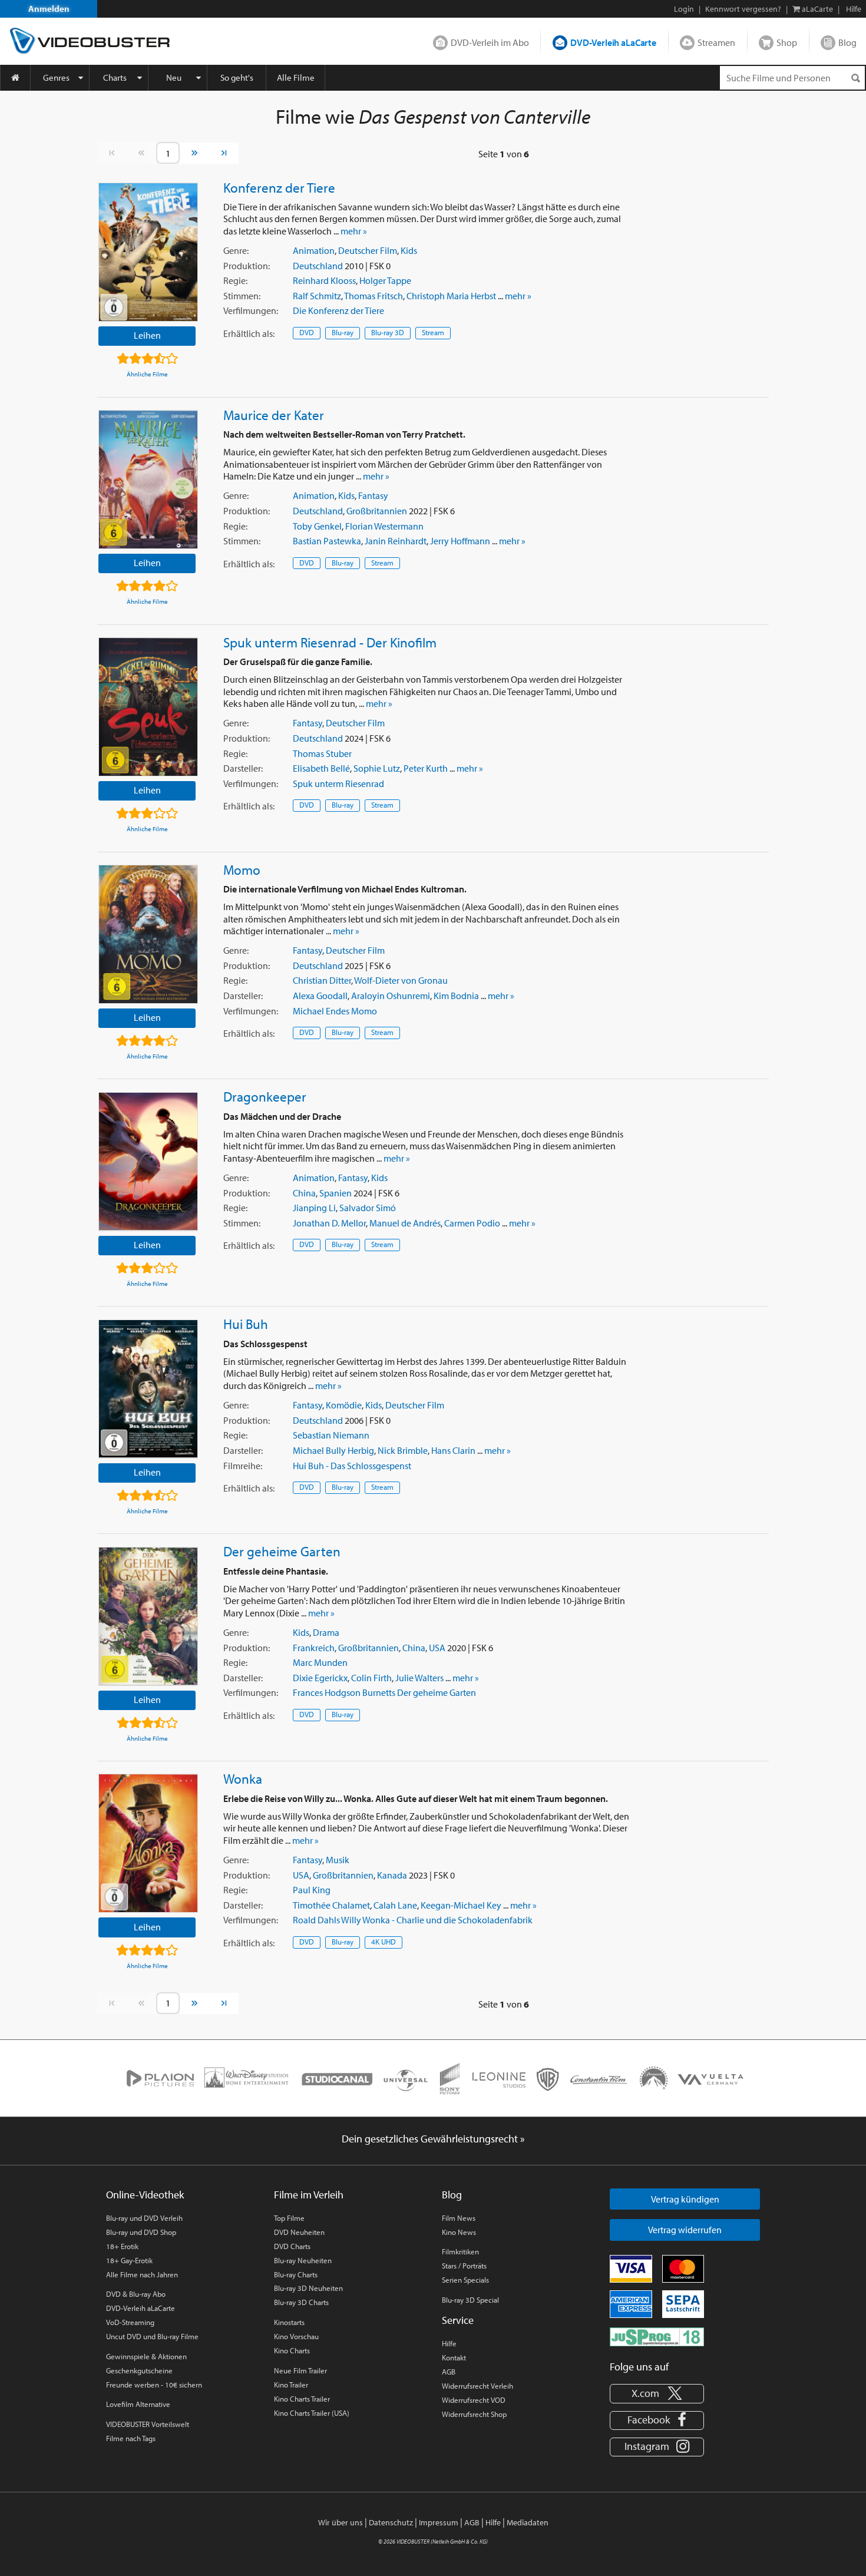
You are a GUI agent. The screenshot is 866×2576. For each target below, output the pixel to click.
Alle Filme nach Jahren (142, 2274)
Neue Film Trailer (300, 2370)
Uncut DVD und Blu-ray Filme (152, 2336)
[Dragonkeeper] (148, 1162)
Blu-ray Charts (296, 2274)
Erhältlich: (249, 333)
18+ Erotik (122, 2246)
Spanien (336, 1193)
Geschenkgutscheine (139, 2370)
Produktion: (247, 266)
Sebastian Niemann (331, 1435)
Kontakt (454, 2357)
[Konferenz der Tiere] (148, 252)
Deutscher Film (368, 250)
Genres (56, 77)
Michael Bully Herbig (333, 1450)
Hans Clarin (453, 1450)
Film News (459, 2218)
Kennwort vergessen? (743, 9)
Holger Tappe (385, 280)
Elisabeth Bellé (321, 768)
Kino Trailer (291, 2385)
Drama (326, 1632)
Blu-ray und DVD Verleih (144, 2218)
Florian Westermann (384, 526)
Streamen (716, 42)
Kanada (392, 1875)
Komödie (344, 1405)
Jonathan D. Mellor (329, 1223)
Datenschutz (391, 2522)
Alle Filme (296, 77)
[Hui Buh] (148, 1389)
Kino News (459, 2232)
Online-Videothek (145, 2195)
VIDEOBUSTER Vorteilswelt (148, 2424)
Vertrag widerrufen (685, 2230)
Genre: (236, 250)
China (304, 1193)
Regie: (235, 280)
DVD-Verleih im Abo (490, 42)
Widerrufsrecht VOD (474, 2400)
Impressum (439, 2522)
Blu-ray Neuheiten (303, 2260)
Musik (338, 1860)
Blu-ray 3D (388, 332)
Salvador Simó (368, 1208)
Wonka (243, 1778)
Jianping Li (314, 1208)
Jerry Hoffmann (460, 541)
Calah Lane (395, 1905)
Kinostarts (289, 2322)
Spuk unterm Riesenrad (338, 783)
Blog (847, 42)
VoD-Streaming (130, 2322)
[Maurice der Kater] (148, 480)
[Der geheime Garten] (148, 1616)
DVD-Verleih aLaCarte (613, 42)
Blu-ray (343, 332)
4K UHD (384, 1942)
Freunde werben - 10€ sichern (154, 2385)
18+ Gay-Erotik (129, 2260)
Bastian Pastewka (327, 541)
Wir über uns (341, 2522)
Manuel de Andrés (405, 1223)
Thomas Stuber (322, 753)
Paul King (312, 1890)
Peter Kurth (426, 768)
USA (437, 1648)
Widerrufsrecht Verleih (477, 2386)
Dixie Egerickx (320, 1678)
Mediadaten (528, 2522)
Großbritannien (377, 511)
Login (684, 9)
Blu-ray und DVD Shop (141, 2232)
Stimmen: (242, 296)
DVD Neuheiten (299, 2232)
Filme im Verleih (309, 2195)
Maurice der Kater (274, 415)
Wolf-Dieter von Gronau (401, 980)
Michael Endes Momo (335, 1011)
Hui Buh (246, 1324)
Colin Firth (371, 1678)
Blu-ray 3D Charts (301, 2302)
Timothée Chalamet (331, 1905)
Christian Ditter (322, 980)
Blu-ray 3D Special (470, 2300)
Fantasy (373, 495)
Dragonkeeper (265, 1096)
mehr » (354, 231)
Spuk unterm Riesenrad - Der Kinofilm (330, 642)
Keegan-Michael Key (461, 1905)
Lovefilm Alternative (138, 2404)
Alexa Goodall (320, 996)
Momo (242, 869)
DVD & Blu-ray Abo (136, 2294)
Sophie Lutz (377, 768)
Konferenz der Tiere (279, 187)
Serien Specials (465, 2280)
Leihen (147, 335)
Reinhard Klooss (324, 280)
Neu (174, 77)
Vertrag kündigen (685, 2199)
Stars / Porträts (464, 2266)
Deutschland (318, 266)
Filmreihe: (243, 1466)
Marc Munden (320, 1662)
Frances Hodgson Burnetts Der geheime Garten (384, 1692)
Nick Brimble (403, 1450)
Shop (787, 42)
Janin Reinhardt (396, 541)
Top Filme (289, 2218)
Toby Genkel (317, 526)
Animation (314, 250)
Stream (433, 332)
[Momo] (148, 934)
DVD (307, 332)
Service (458, 2320)
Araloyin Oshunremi (391, 996)
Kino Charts (292, 2350)
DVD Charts (292, 2246)
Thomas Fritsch (373, 296)
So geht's (237, 77)
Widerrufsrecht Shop (474, 2414)
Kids (409, 250)
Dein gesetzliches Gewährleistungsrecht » (433, 2139)
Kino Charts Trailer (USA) (312, 2413)
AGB (449, 2372)
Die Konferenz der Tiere (338, 310)
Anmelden (49, 9)
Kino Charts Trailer (302, 2399)
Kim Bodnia (456, 996)
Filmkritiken (460, 2251)
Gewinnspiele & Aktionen (146, 2356)
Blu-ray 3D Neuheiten (308, 2288)
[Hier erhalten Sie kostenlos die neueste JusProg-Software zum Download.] (657, 2336)
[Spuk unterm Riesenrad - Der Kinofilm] (148, 707)
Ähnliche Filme (147, 374)
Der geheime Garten (282, 1551)
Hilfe (449, 2343)
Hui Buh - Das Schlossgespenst (352, 1466)
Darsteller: (243, 768)
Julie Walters (419, 1678)
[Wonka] (148, 1843)
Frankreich (314, 1648)
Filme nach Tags (131, 2438)
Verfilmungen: (251, 310)
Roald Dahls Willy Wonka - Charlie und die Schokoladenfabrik (413, 1920)
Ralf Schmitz (317, 296)
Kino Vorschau (296, 2336)
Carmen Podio (472, 1223)
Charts (115, 77)
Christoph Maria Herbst (451, 296)
